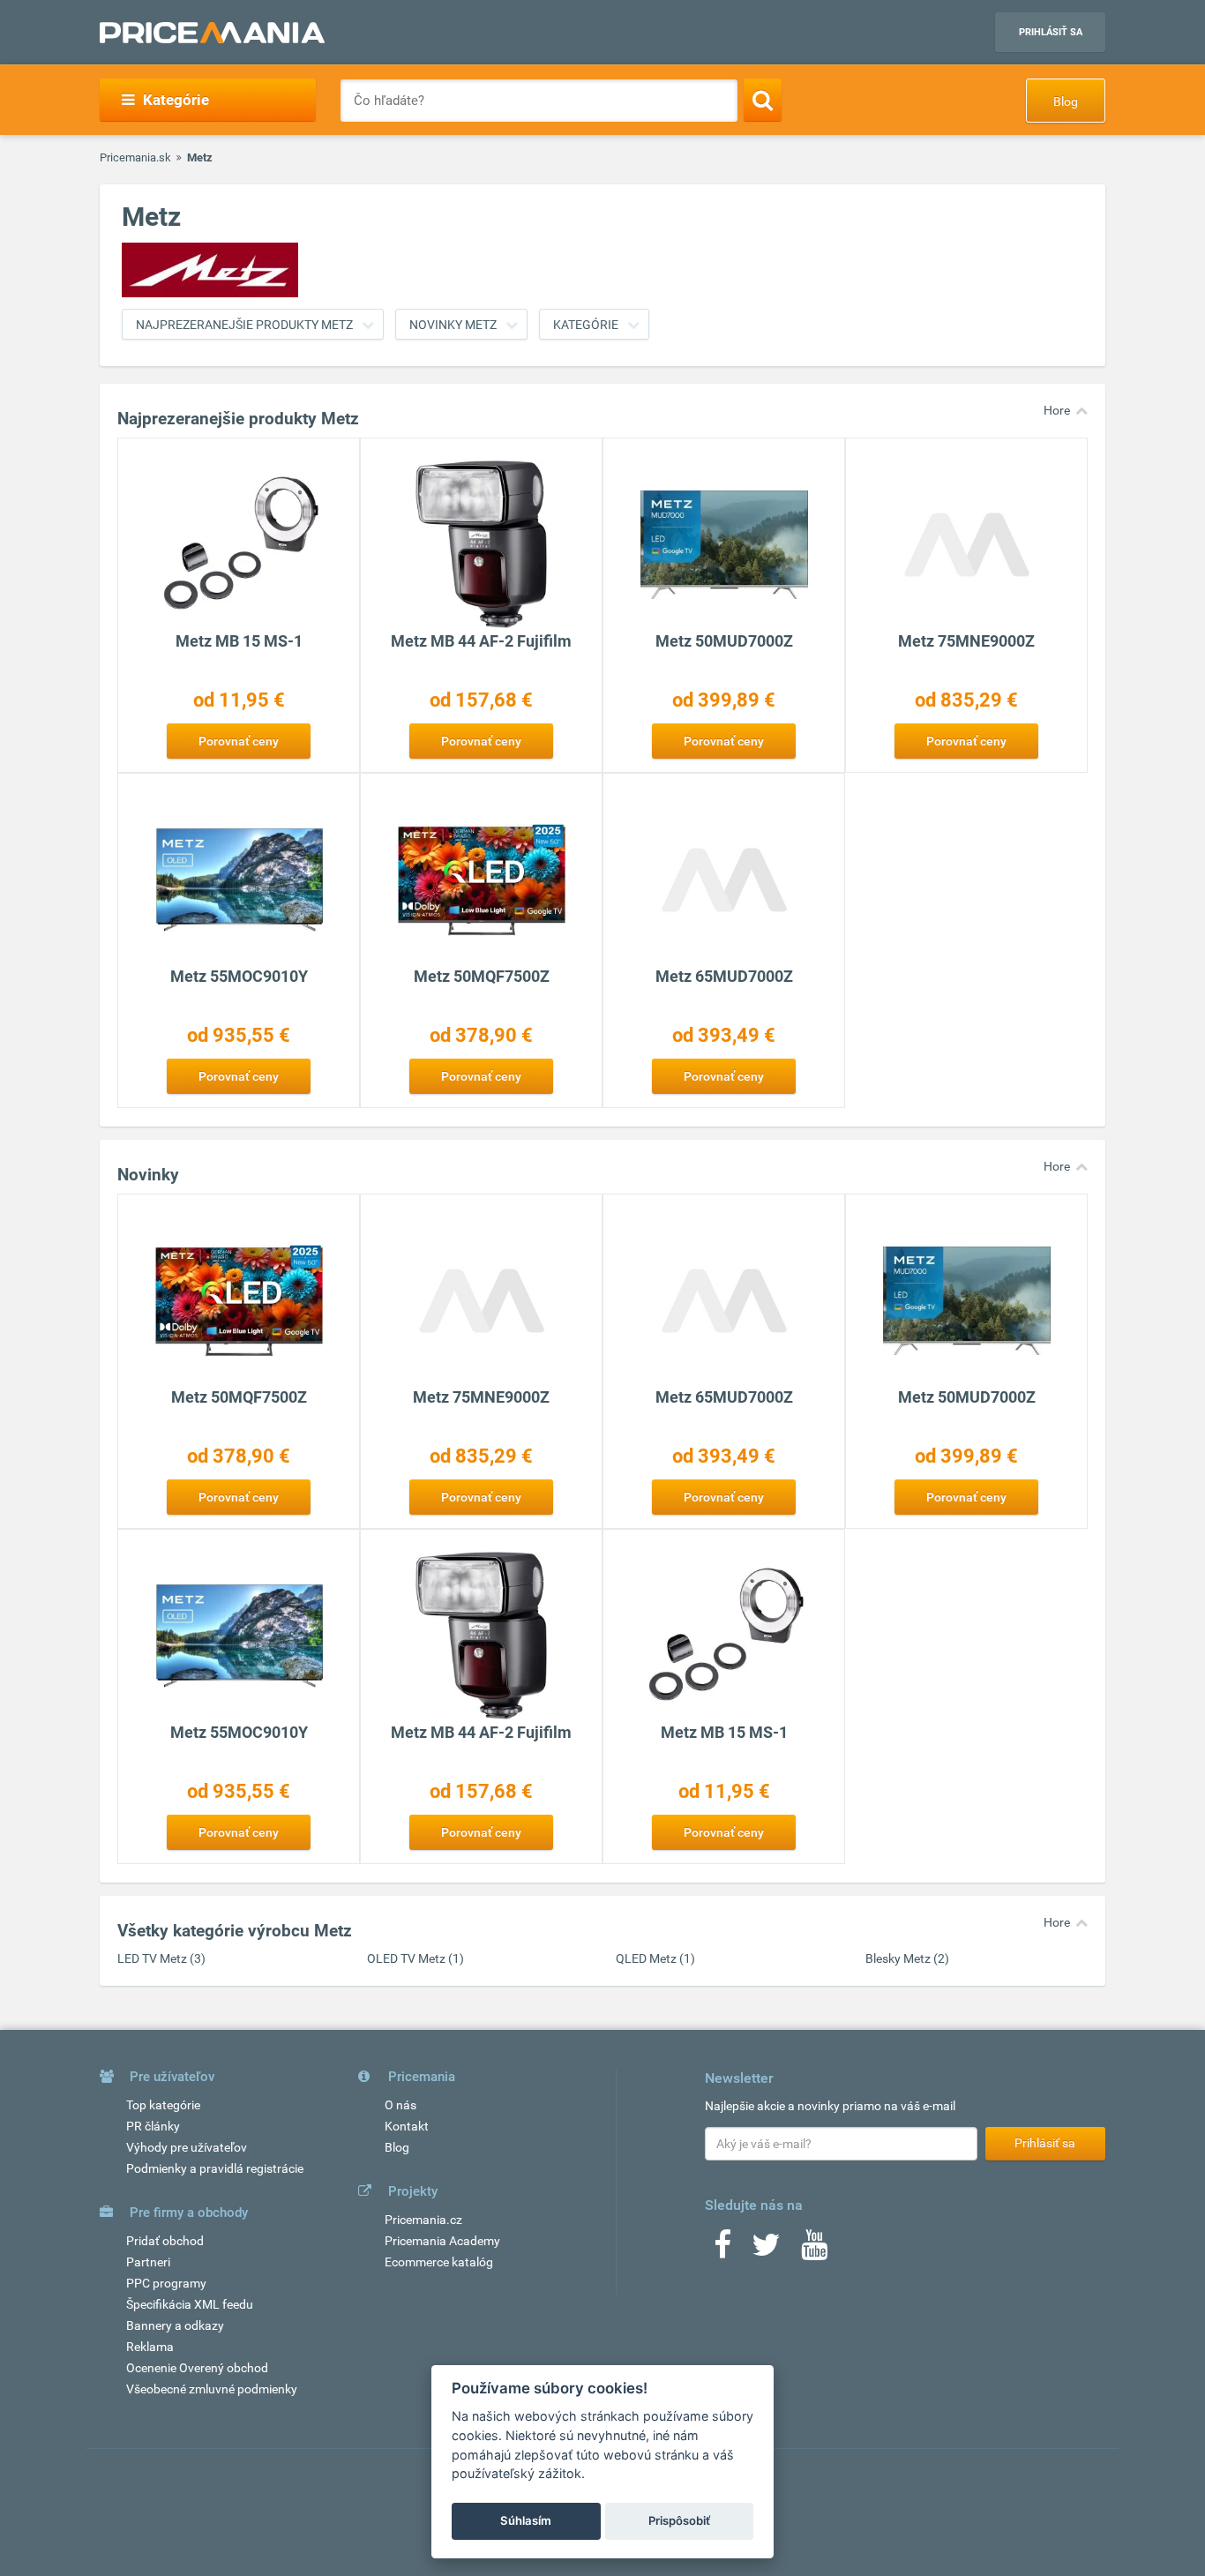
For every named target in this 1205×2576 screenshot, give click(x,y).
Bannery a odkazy (175, 2325)
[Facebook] (722, 2250)
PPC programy (166, 2283)
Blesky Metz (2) (907, 1958)
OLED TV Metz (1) (415, 1958)
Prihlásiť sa (1051, 32)
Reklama (150, 2347)
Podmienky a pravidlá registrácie (215, 2168)
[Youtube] (814, 2250)
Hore (1057, 410)
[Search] (763, 100)
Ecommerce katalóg (439, 2262)
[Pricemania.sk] (212, 33)
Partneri (148, 2262)
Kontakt (407, 2126)
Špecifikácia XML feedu (190, 2304)
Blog (1066, 101)
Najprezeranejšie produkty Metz (244, 325)
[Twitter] (766, 2250)
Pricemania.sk (135, 157)
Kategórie (586, 325)
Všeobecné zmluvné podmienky (212, 2389)
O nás (400, 2105)
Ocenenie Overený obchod (197, 2368)
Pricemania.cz (423, 2220)
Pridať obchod (165, 2241)
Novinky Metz (453, 325)
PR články (153, 2126)
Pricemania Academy (442, 2241)
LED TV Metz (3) (161, 1958)
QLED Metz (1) (655, 1958)
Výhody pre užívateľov (187, 2147)
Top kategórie (163, 2105)
